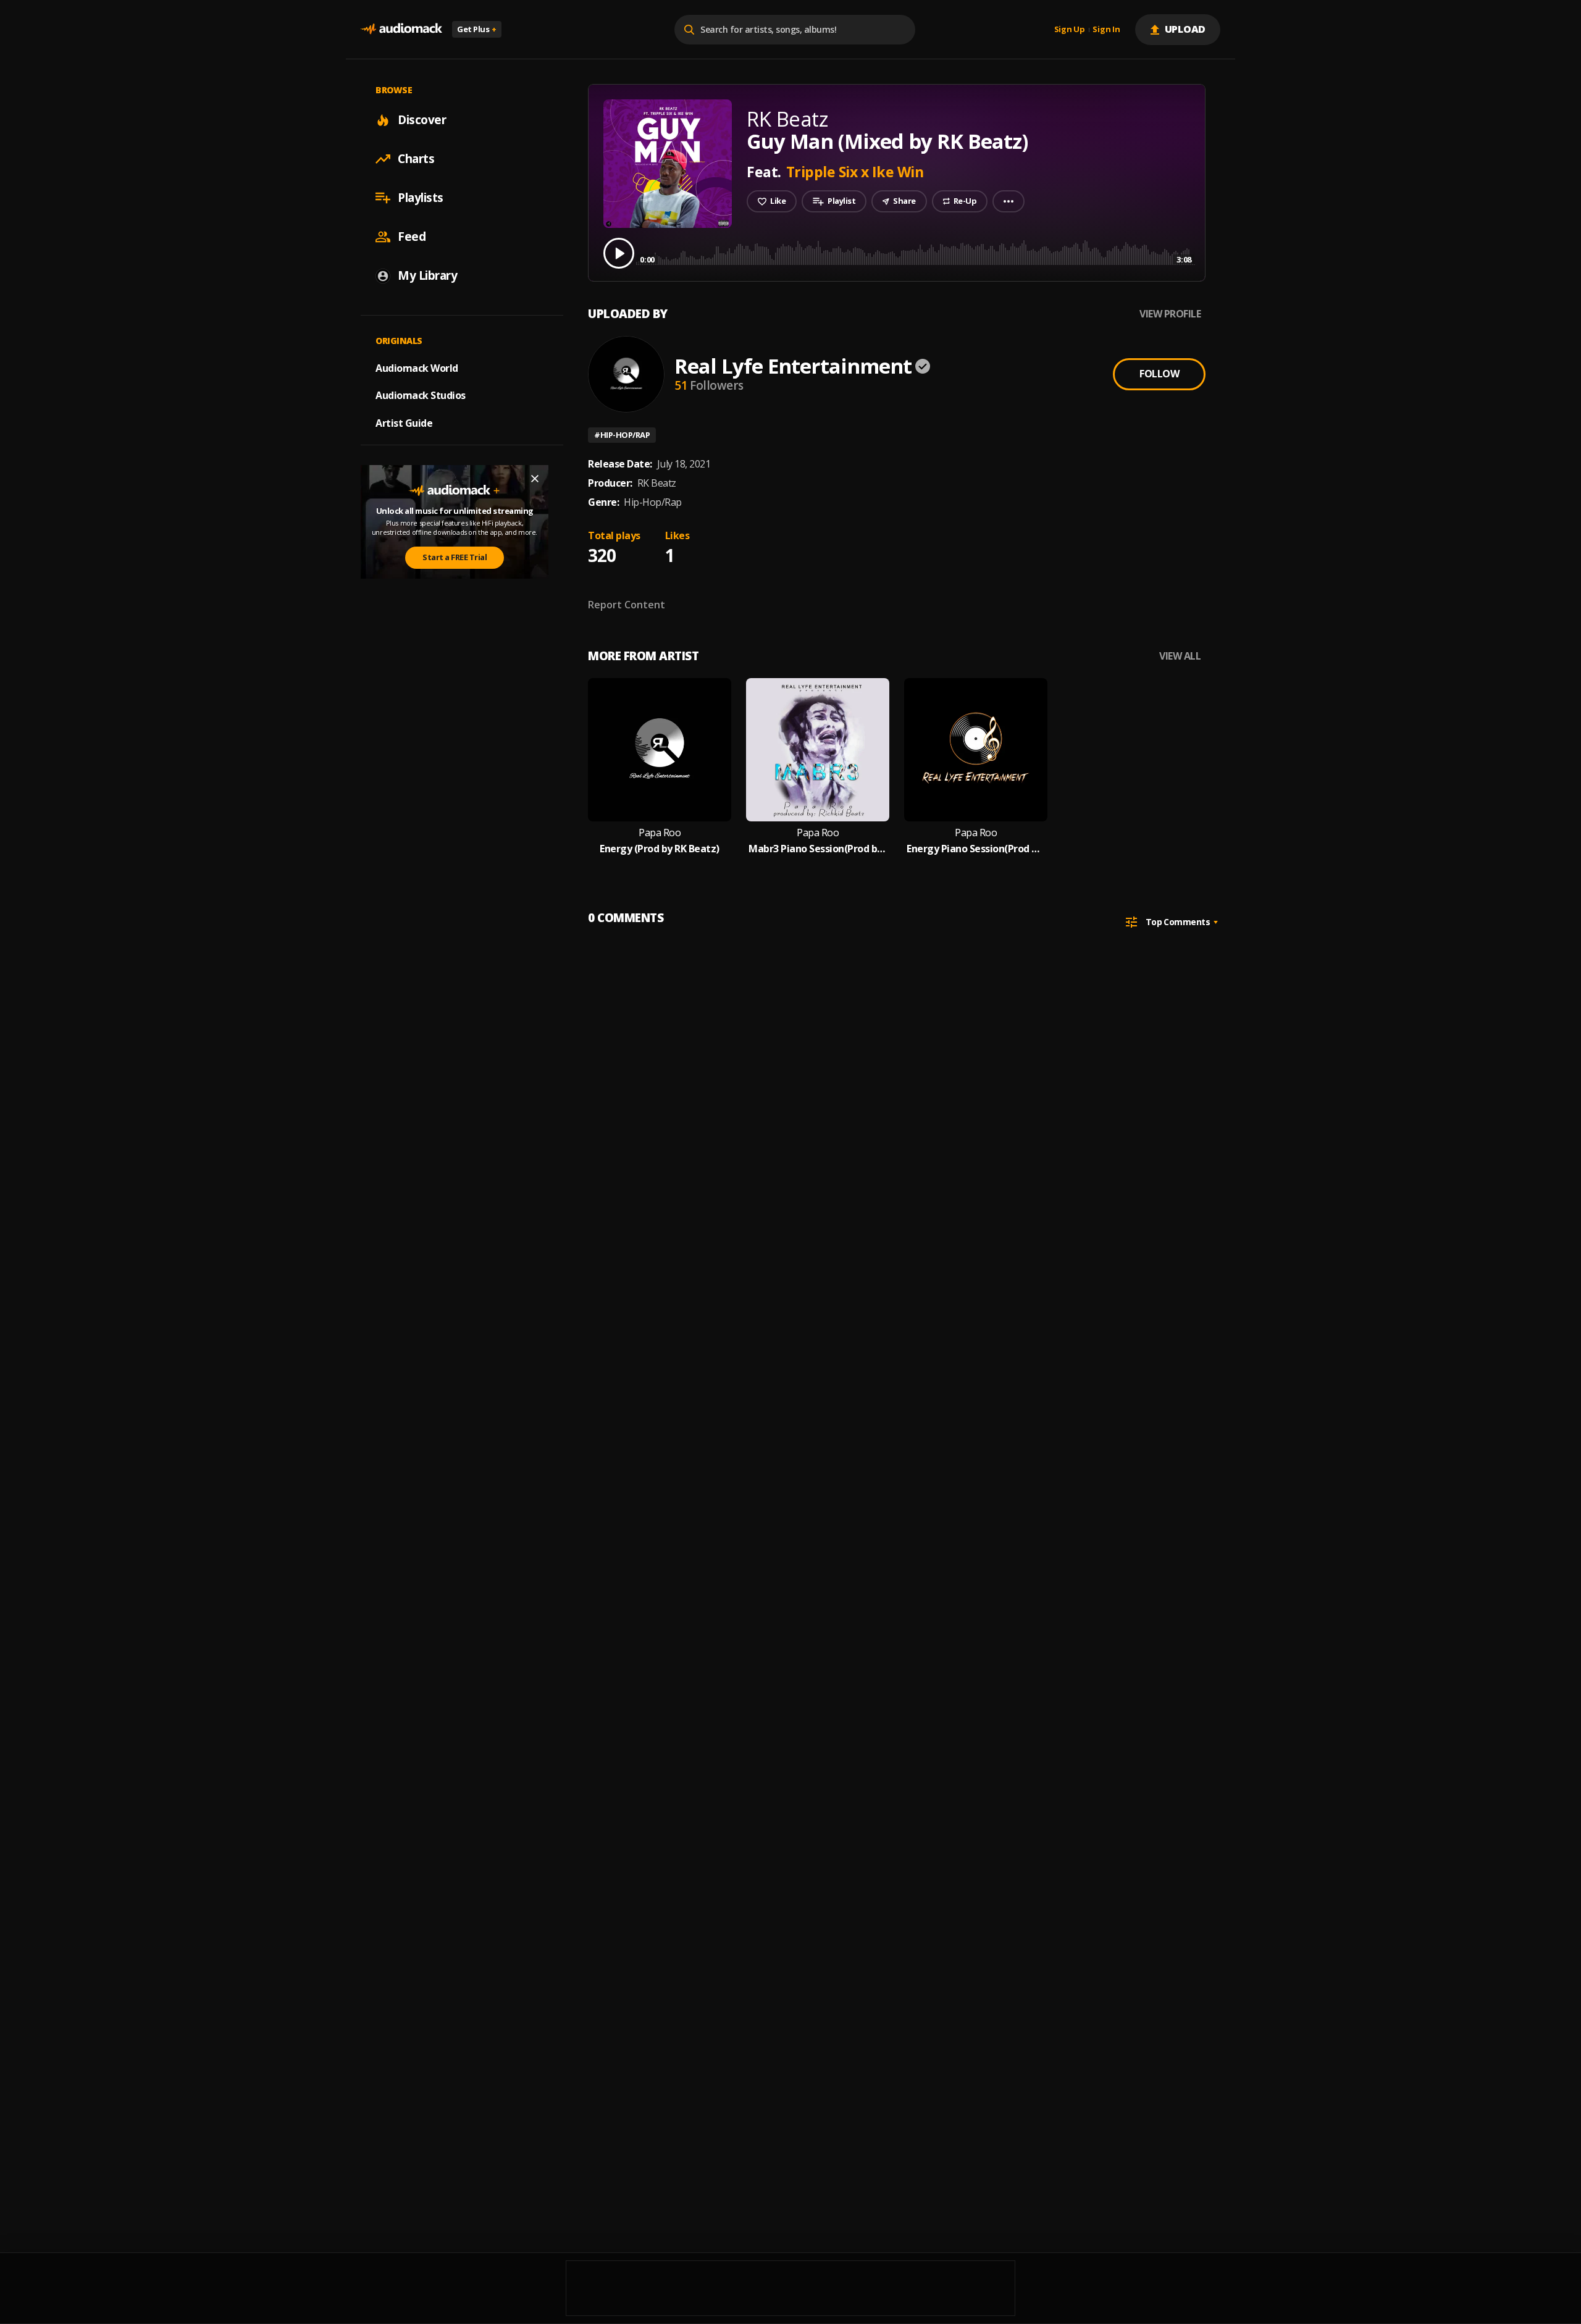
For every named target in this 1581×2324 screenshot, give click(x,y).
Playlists (421, 198)
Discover (422, 120)
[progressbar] (916, 252)
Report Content (627, 605)
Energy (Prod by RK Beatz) (660, 849)
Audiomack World (417, 367)
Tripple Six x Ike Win (855, 172)
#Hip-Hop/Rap (622, 435)
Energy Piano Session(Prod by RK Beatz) (976, 849)
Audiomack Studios (421, 395)
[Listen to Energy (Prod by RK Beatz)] (660, 750)
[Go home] (401, 29)
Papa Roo (660, 833)
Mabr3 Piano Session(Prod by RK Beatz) (818, 849)
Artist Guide (404, 423)
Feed (412, 237)
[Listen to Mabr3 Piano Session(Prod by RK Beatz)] (818, 750)
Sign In (1106, 30)
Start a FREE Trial (455, 557)
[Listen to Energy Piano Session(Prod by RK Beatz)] (976, 750)
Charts (416, 159)
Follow (1159, 374)
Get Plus (477, 29)
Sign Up (1070, 30)
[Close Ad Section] (535, 479)
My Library (427, 275)
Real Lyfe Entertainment (793, 366)
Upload (1185, 29)
